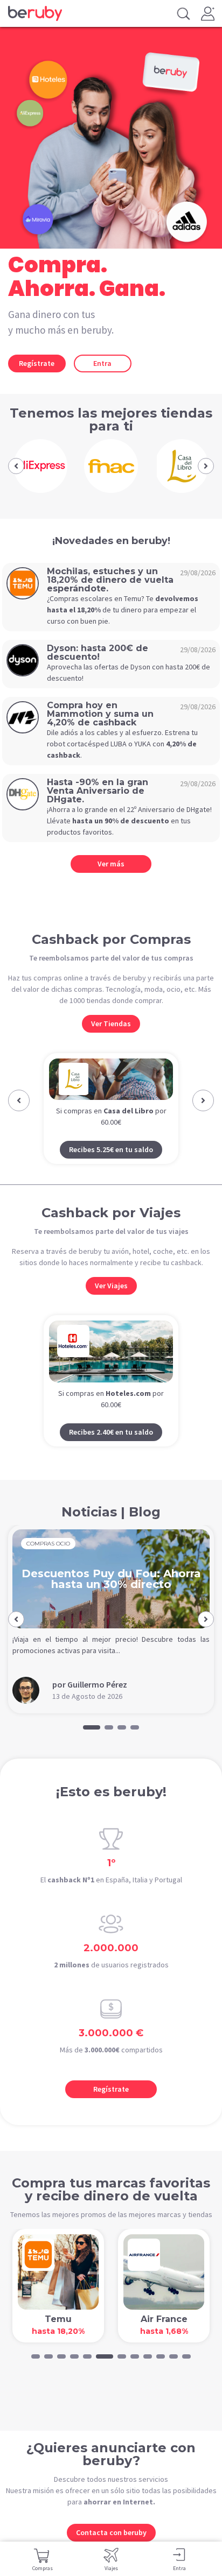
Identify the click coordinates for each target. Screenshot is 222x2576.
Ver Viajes (111, 1306)
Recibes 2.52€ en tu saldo (112, 1170)
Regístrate (37, 363)
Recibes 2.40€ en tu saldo (111, 1452)
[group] (41, 466)
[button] (16, 466)
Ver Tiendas (111, 1024)
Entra (102, 363)
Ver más (111, 864)
